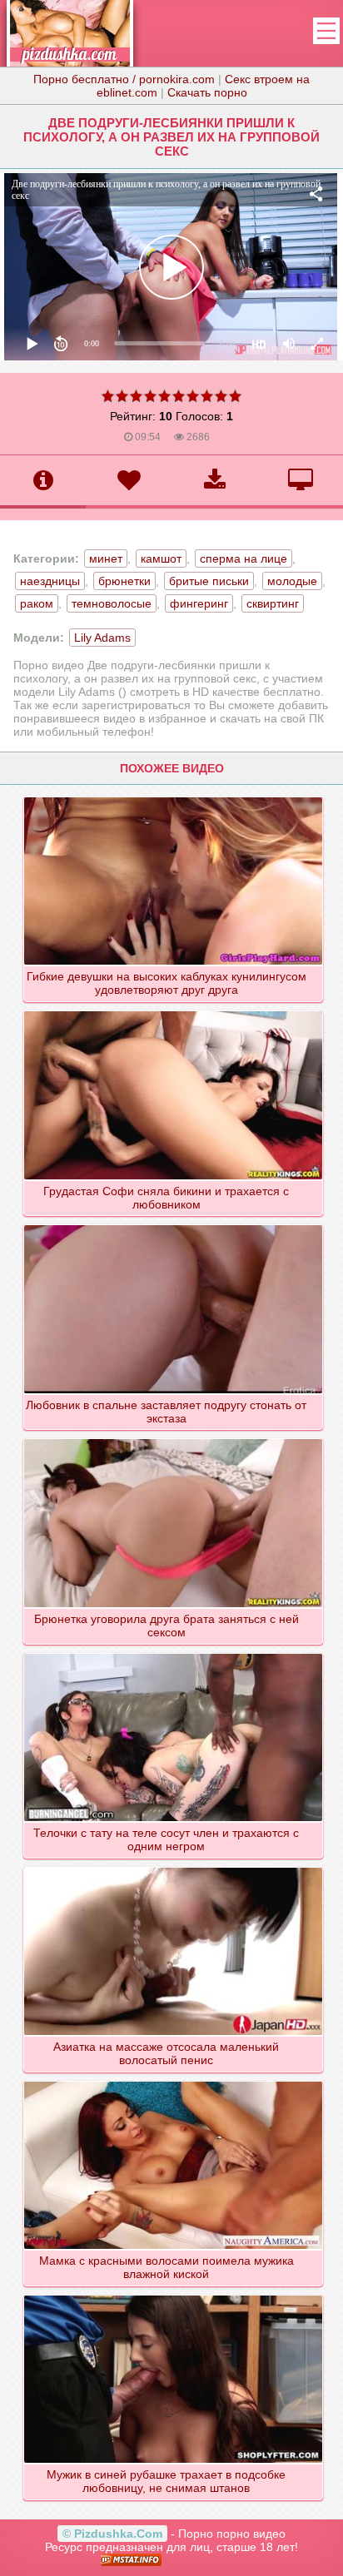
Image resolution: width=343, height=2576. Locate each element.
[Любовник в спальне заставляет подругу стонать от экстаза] (173, 1224)
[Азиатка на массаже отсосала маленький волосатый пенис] (173, 1867)
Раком (37, 603)
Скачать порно (207, 92)
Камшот (161, 558)
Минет (106, 558)
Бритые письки (209, 581)
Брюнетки (124, 581)
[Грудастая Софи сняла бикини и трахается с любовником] (173, 1010)
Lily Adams (102, 638)
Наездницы (50, 581)
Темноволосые (112, 603)
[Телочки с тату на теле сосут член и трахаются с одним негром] (173, 1653)
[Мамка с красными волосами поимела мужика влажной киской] (173, 2081)
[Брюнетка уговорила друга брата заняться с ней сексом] (173, 1438)
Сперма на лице (244, 558)
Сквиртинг (273, 603)
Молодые (292, 581)
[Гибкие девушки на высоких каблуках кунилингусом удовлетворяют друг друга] (173, 797)
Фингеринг (199, 603)
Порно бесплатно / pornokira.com (124, 79)
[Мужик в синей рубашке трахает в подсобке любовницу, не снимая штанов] (173, 2295)
